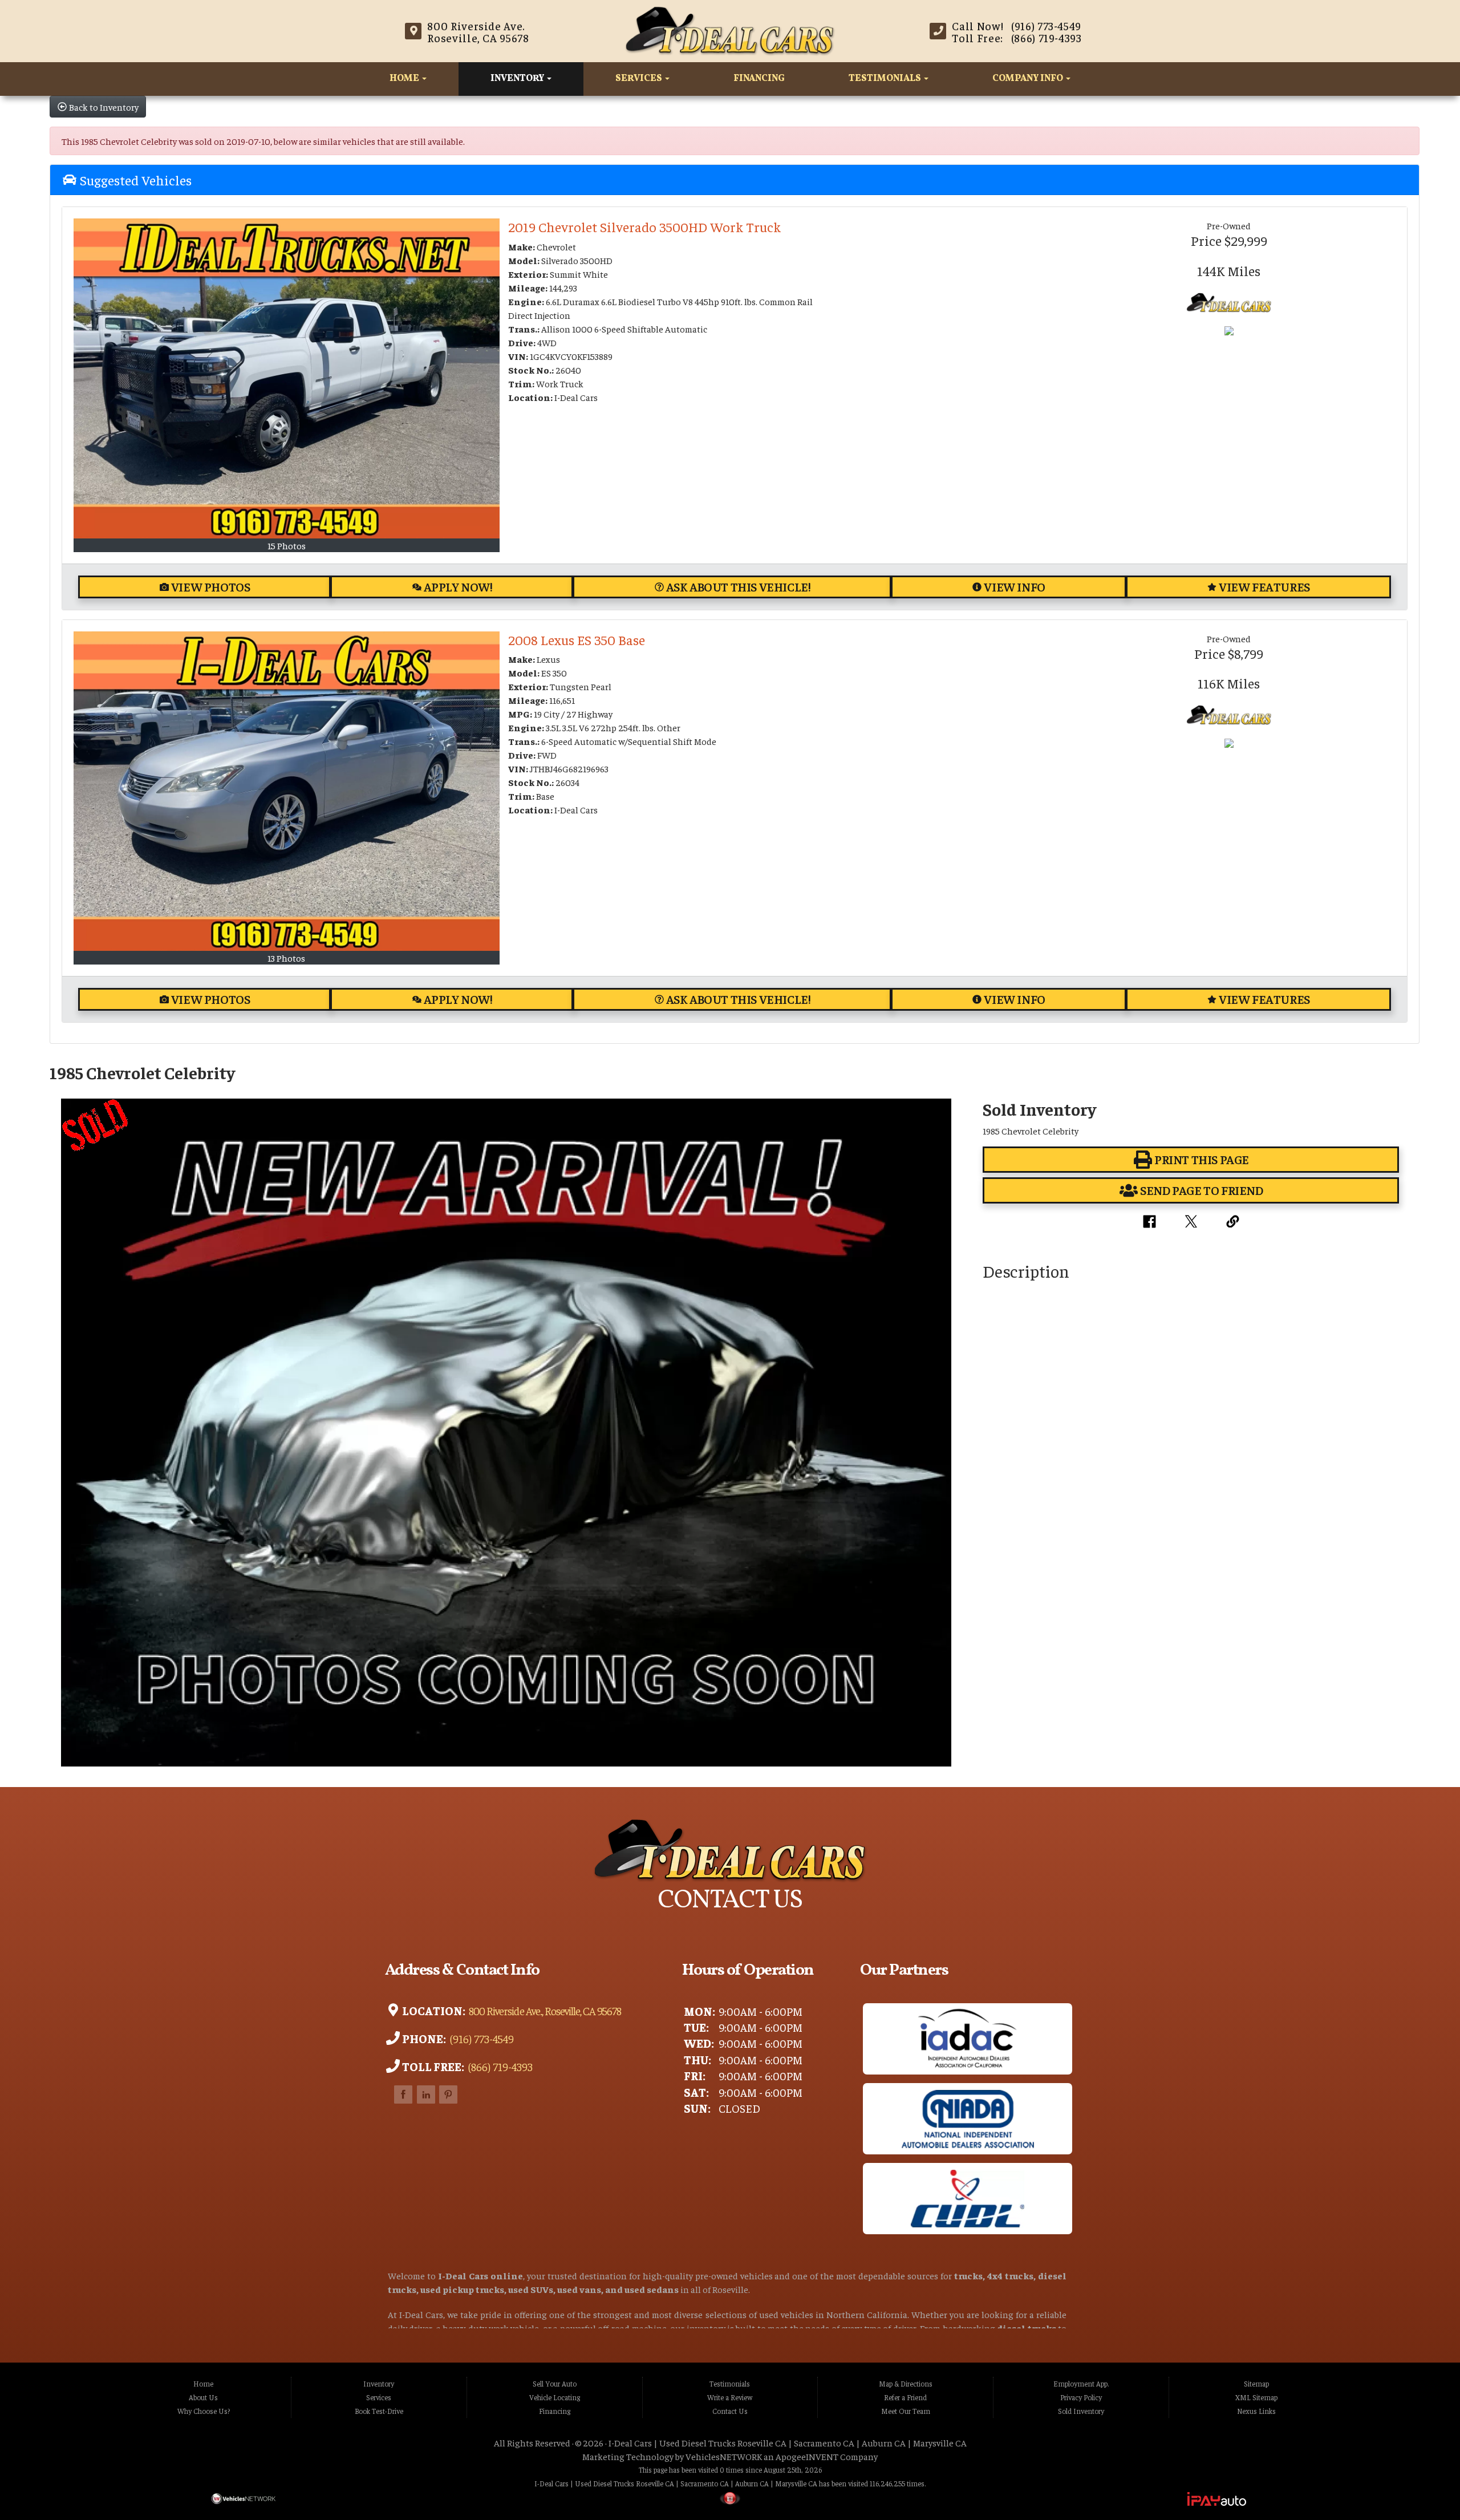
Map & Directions (906, 2384)
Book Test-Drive (379, 2411)
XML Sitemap (1256, 2397)
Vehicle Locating (555, 2397)
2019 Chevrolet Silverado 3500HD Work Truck (644, 226)
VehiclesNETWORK (724, 2456)
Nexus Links (1256, 2411)
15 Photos (287, 545)
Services (640, 79)
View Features (1264, 587)
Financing (759, 79)
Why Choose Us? (204, 2411)
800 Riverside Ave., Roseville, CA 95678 (544, 2011)
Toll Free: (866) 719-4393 (1017, 38)
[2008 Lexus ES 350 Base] (287, 791)
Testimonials (886, 79)
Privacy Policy (1081, 2397)
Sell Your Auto (555, 2384)
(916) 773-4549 (481, 2039)
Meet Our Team (906, 2411)
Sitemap (1256, 2384)
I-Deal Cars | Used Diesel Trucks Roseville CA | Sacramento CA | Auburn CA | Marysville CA (788, 2442)
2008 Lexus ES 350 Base (577, 639)
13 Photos (286, 958)
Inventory (518, 79)
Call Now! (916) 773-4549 (1017, 26)
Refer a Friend (905, 2397)
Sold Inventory (1081, 2411)
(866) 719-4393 (499, 2067)
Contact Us (730, 2411)
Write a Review (730, 2397)
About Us (203, 2397)
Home (405, 79)
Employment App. (1081, 2384)
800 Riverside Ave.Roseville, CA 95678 (478, 32)
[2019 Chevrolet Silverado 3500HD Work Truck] (287, 378)
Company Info (1029, 79)
